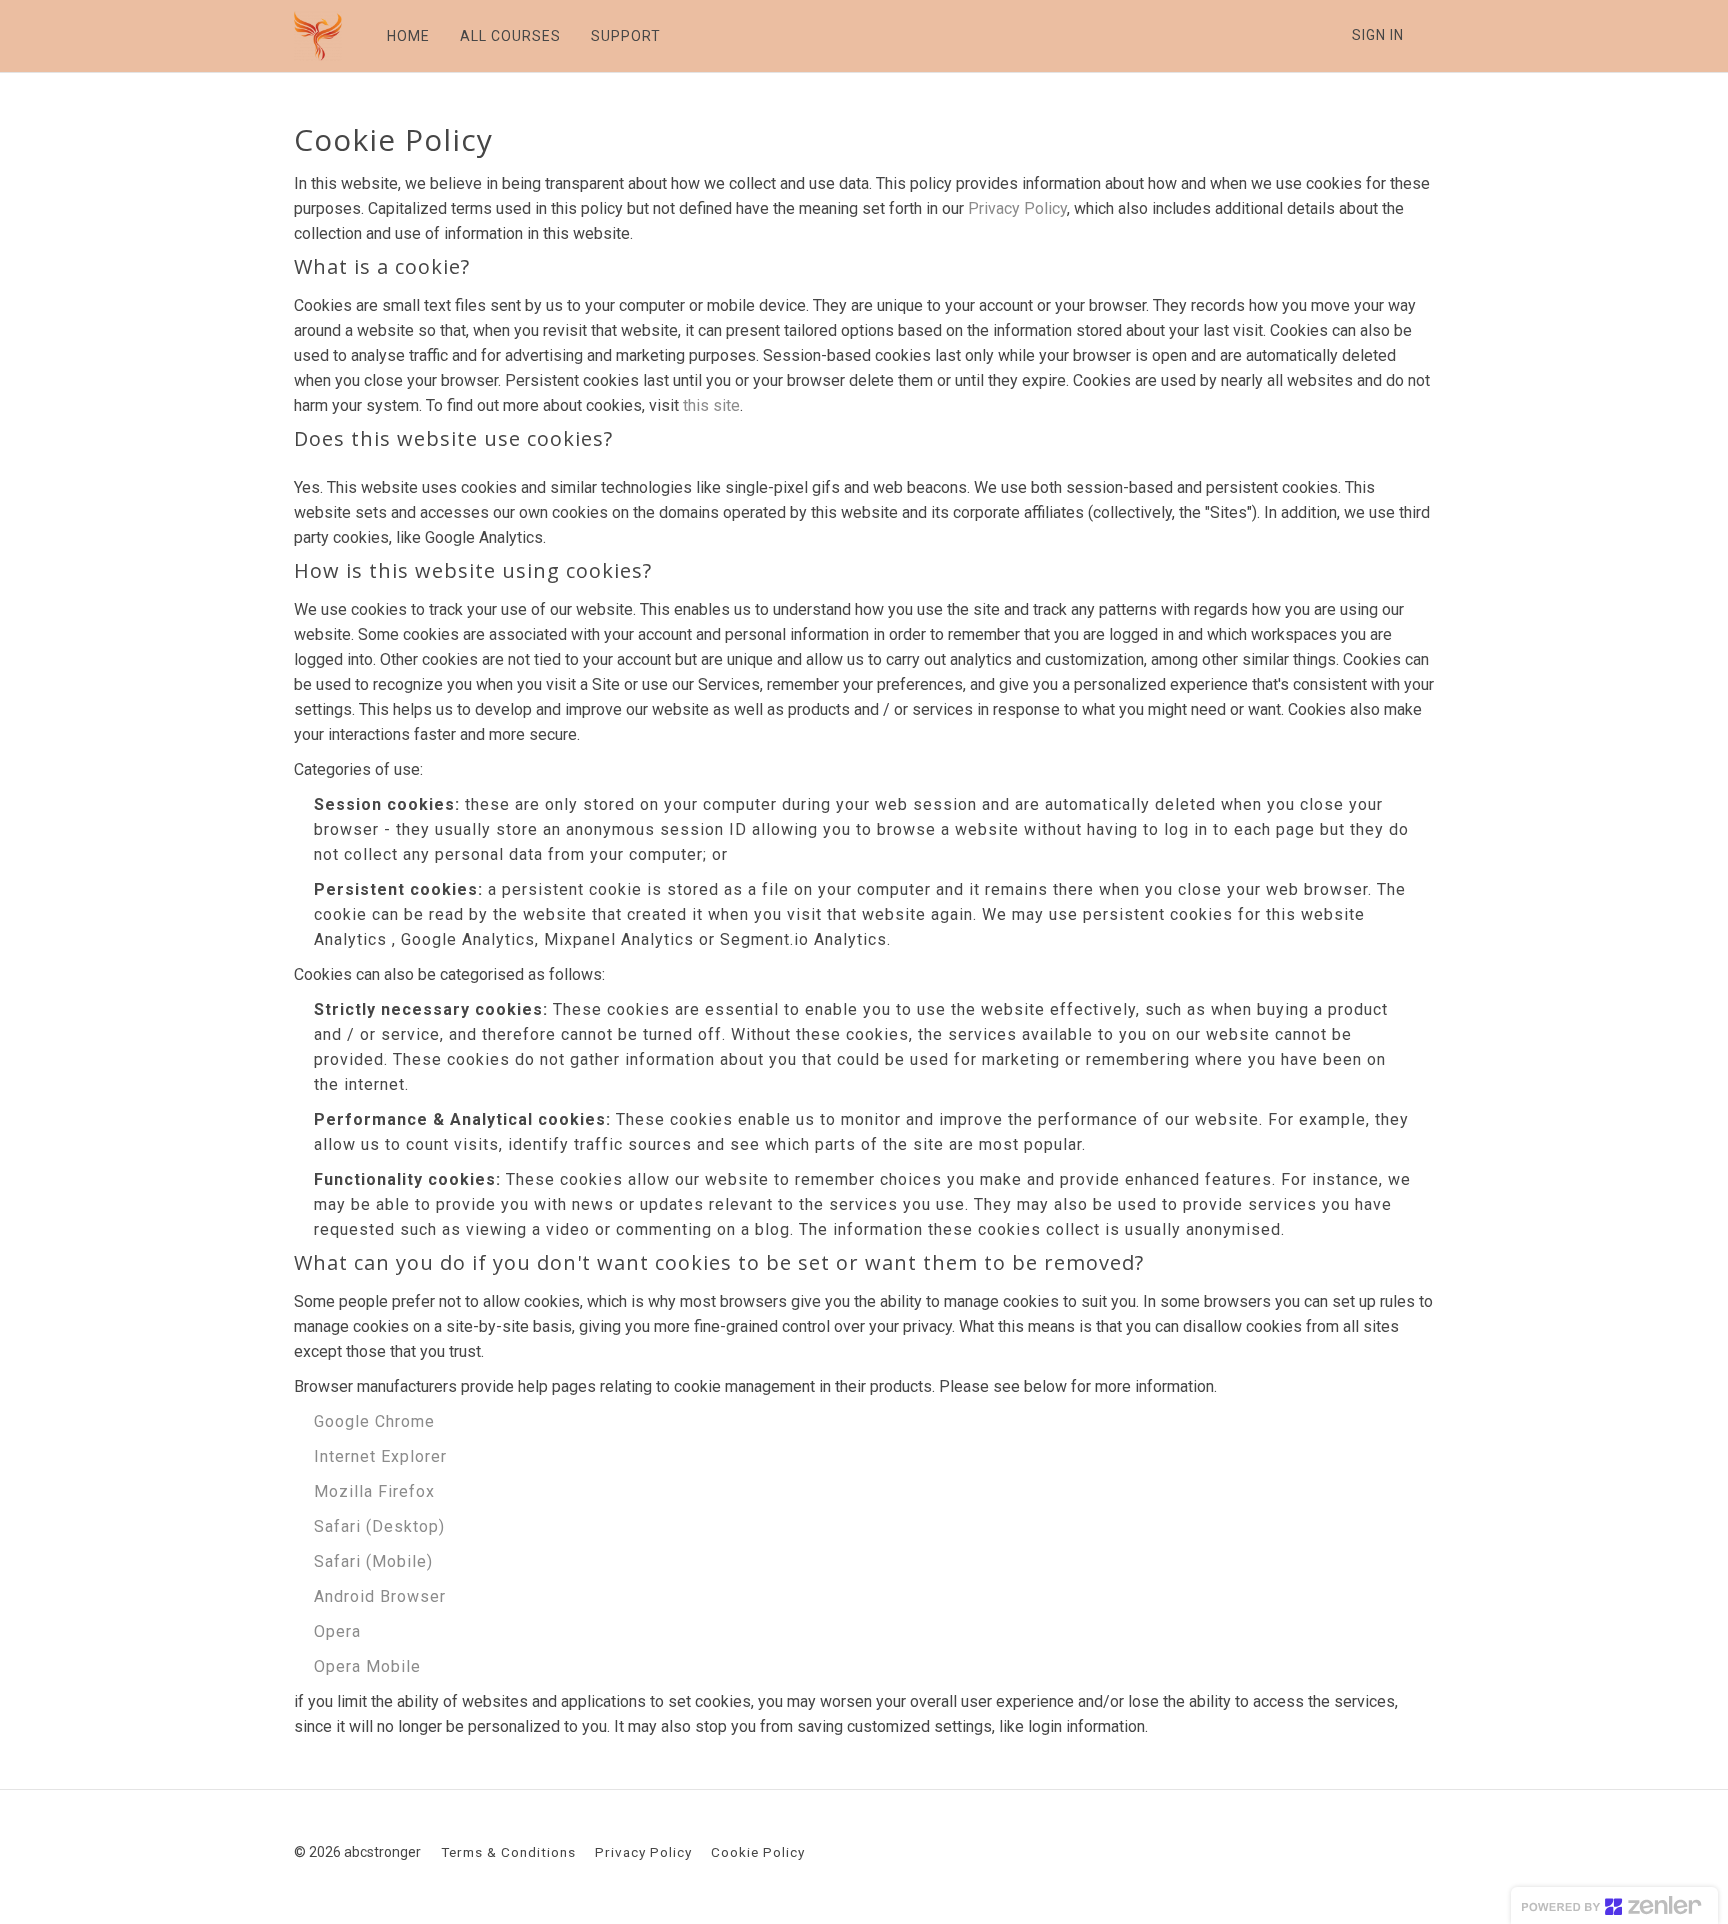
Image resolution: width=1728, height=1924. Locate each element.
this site (711, 405)
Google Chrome (374, 1421)
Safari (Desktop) (379, 1526)
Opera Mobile (367, 1666)
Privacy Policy (1017, 208)
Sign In (1378, 35)
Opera (337, 1631)
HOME (408, 36)
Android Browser (380, 1596)
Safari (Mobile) (373, 1561)
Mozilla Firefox (374, 1491)
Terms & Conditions (508, 1852)
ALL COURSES (510, 36)
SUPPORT (626, 36)
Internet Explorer (380, 1456)
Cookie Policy (758, 1852)
